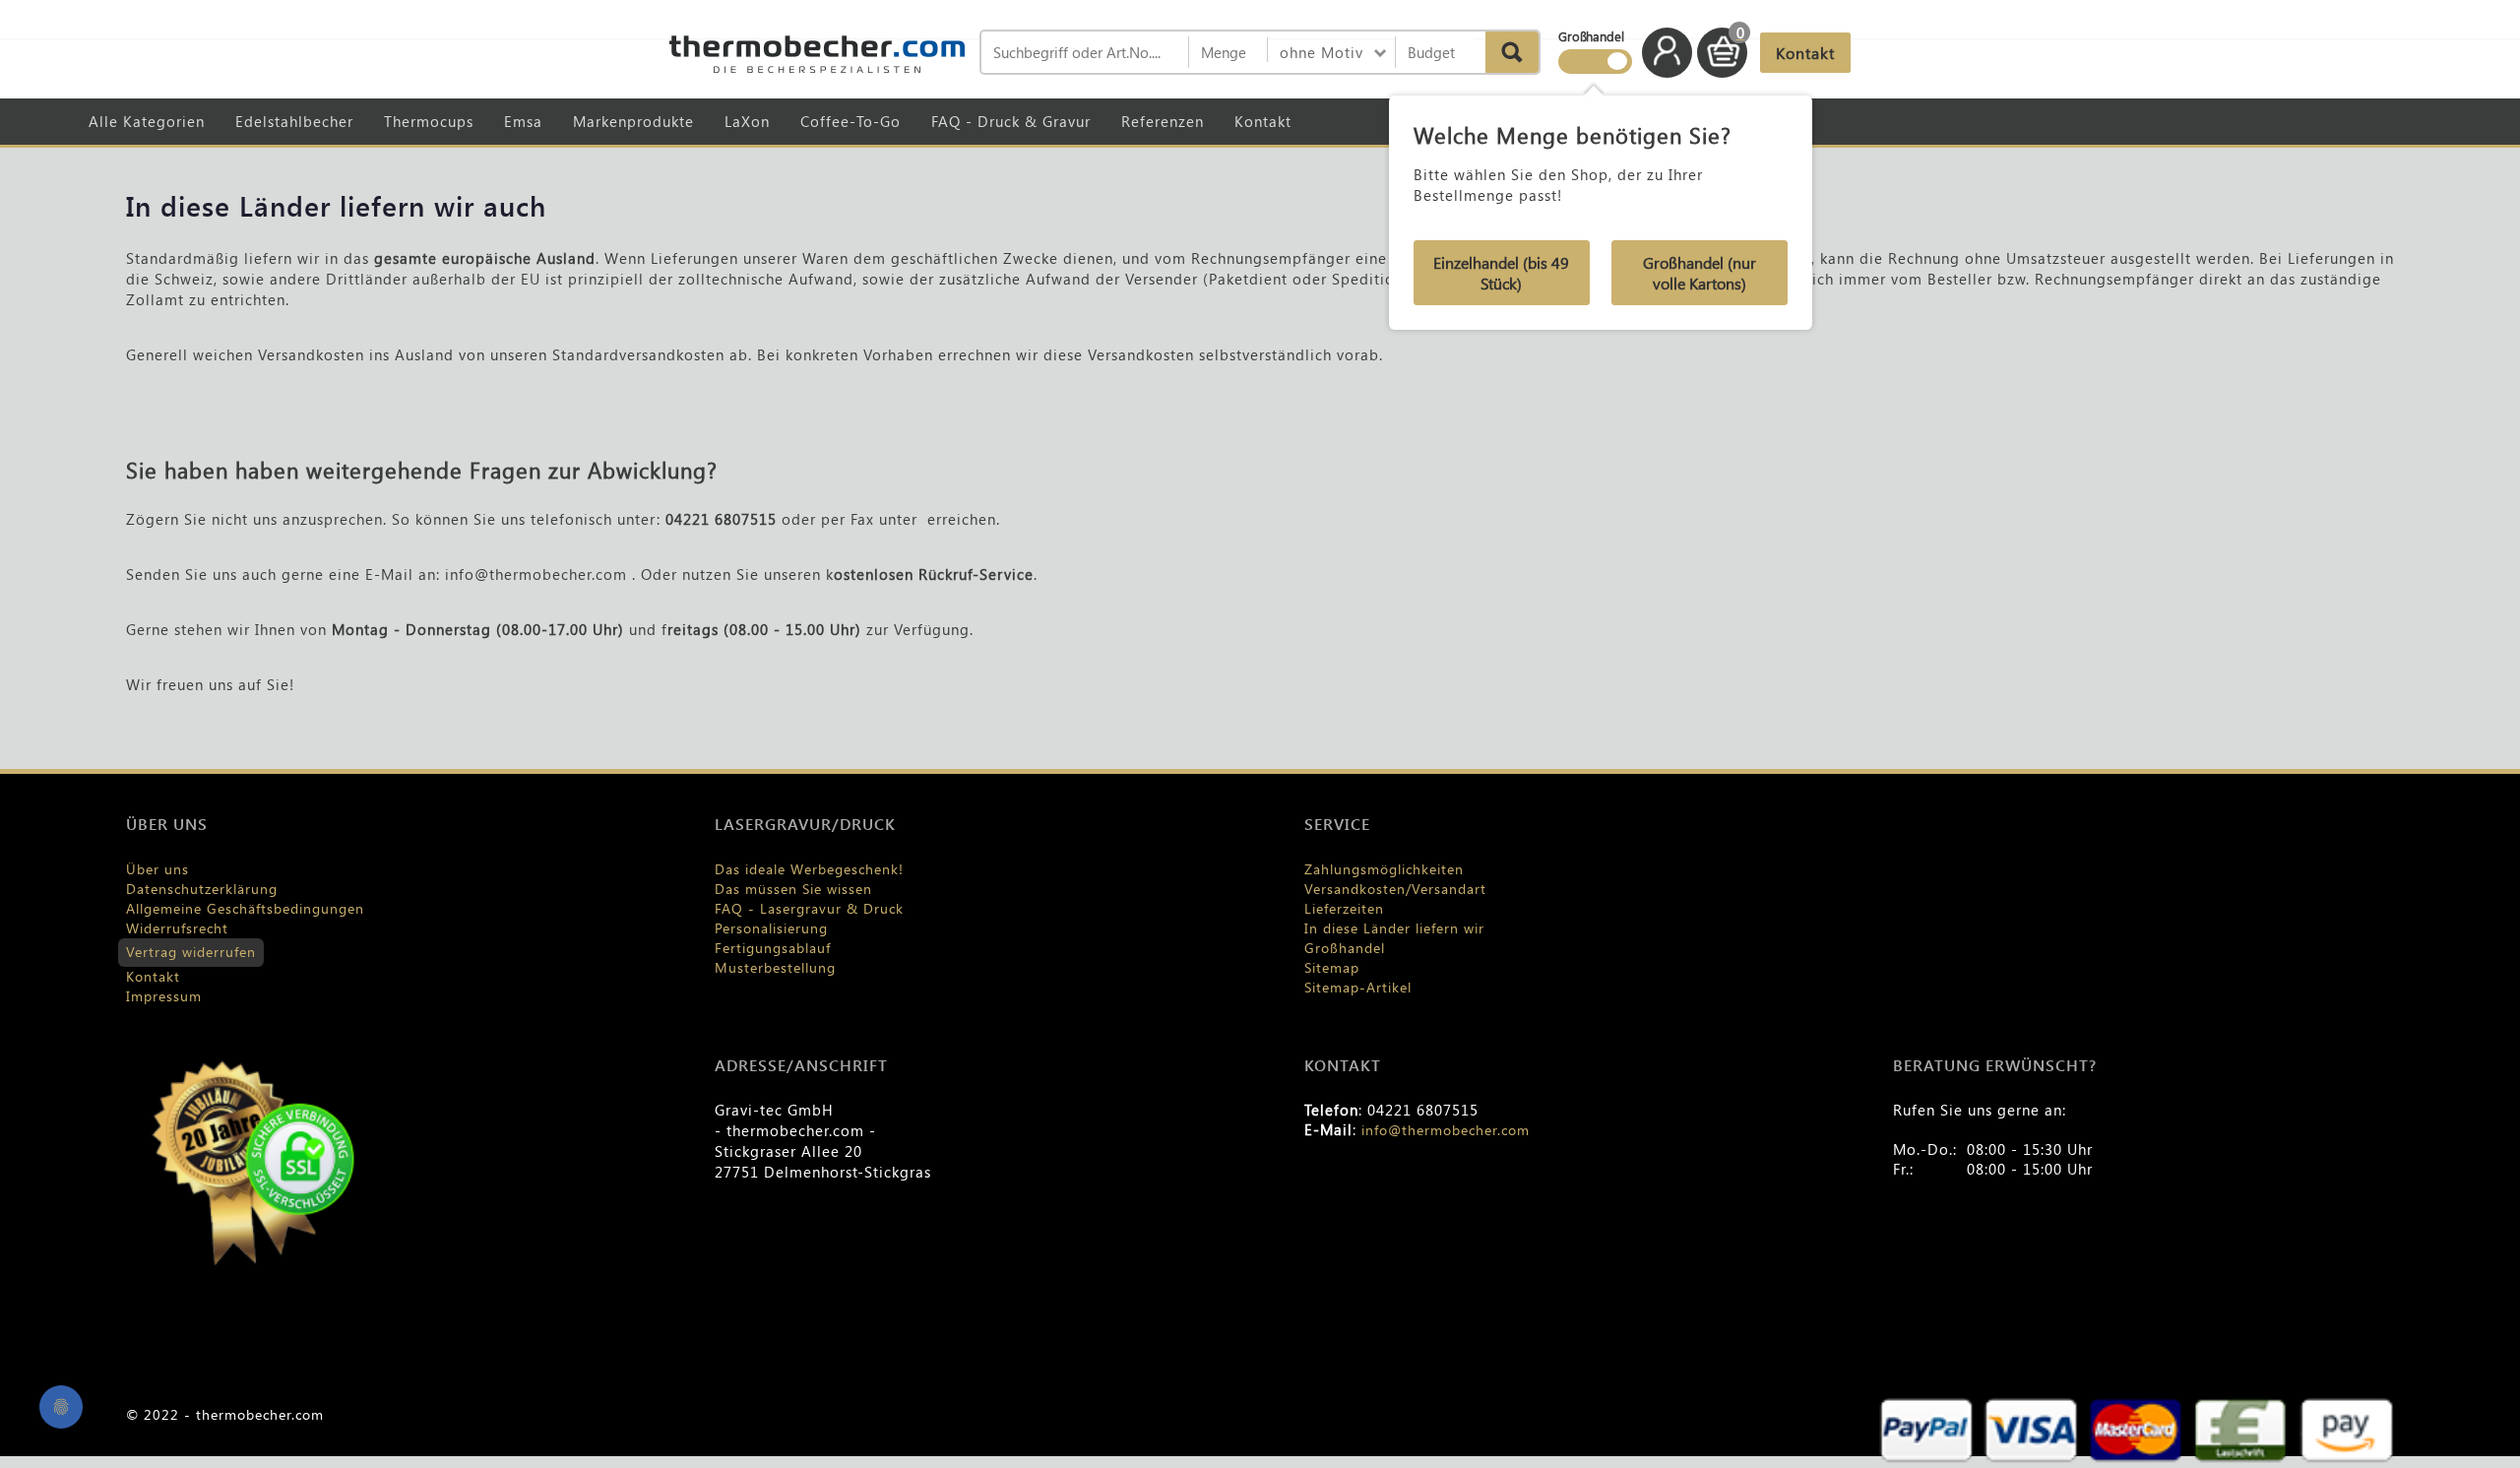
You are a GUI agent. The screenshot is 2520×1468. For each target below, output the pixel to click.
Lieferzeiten (1344, 908)
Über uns (157, 869)
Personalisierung (771, 928)
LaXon (747, 121)
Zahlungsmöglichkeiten (1384, 869)
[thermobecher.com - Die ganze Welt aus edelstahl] (817, 54)
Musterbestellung (775, 967)
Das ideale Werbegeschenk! (809, 869)
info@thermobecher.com (1446, 1130)
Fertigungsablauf (773, 948)
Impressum (164, 996)
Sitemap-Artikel (1358, 987)
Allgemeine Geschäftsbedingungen (245, 908)
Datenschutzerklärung (202, 889)
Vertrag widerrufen (191, 952)
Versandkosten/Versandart (1395, 889)
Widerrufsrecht (177, 928)
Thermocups (429, 121)
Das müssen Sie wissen (793, 889)
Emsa (523, 121)
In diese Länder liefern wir (1394, 928)
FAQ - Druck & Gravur (1011, 121)
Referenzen (1163, 121)
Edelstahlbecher (294, 121)
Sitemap (1332, 967)
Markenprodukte (633, 121)
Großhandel (1345, 948)
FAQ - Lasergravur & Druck (809, 908)
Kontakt (1263, 121)
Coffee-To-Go (850, 121)
